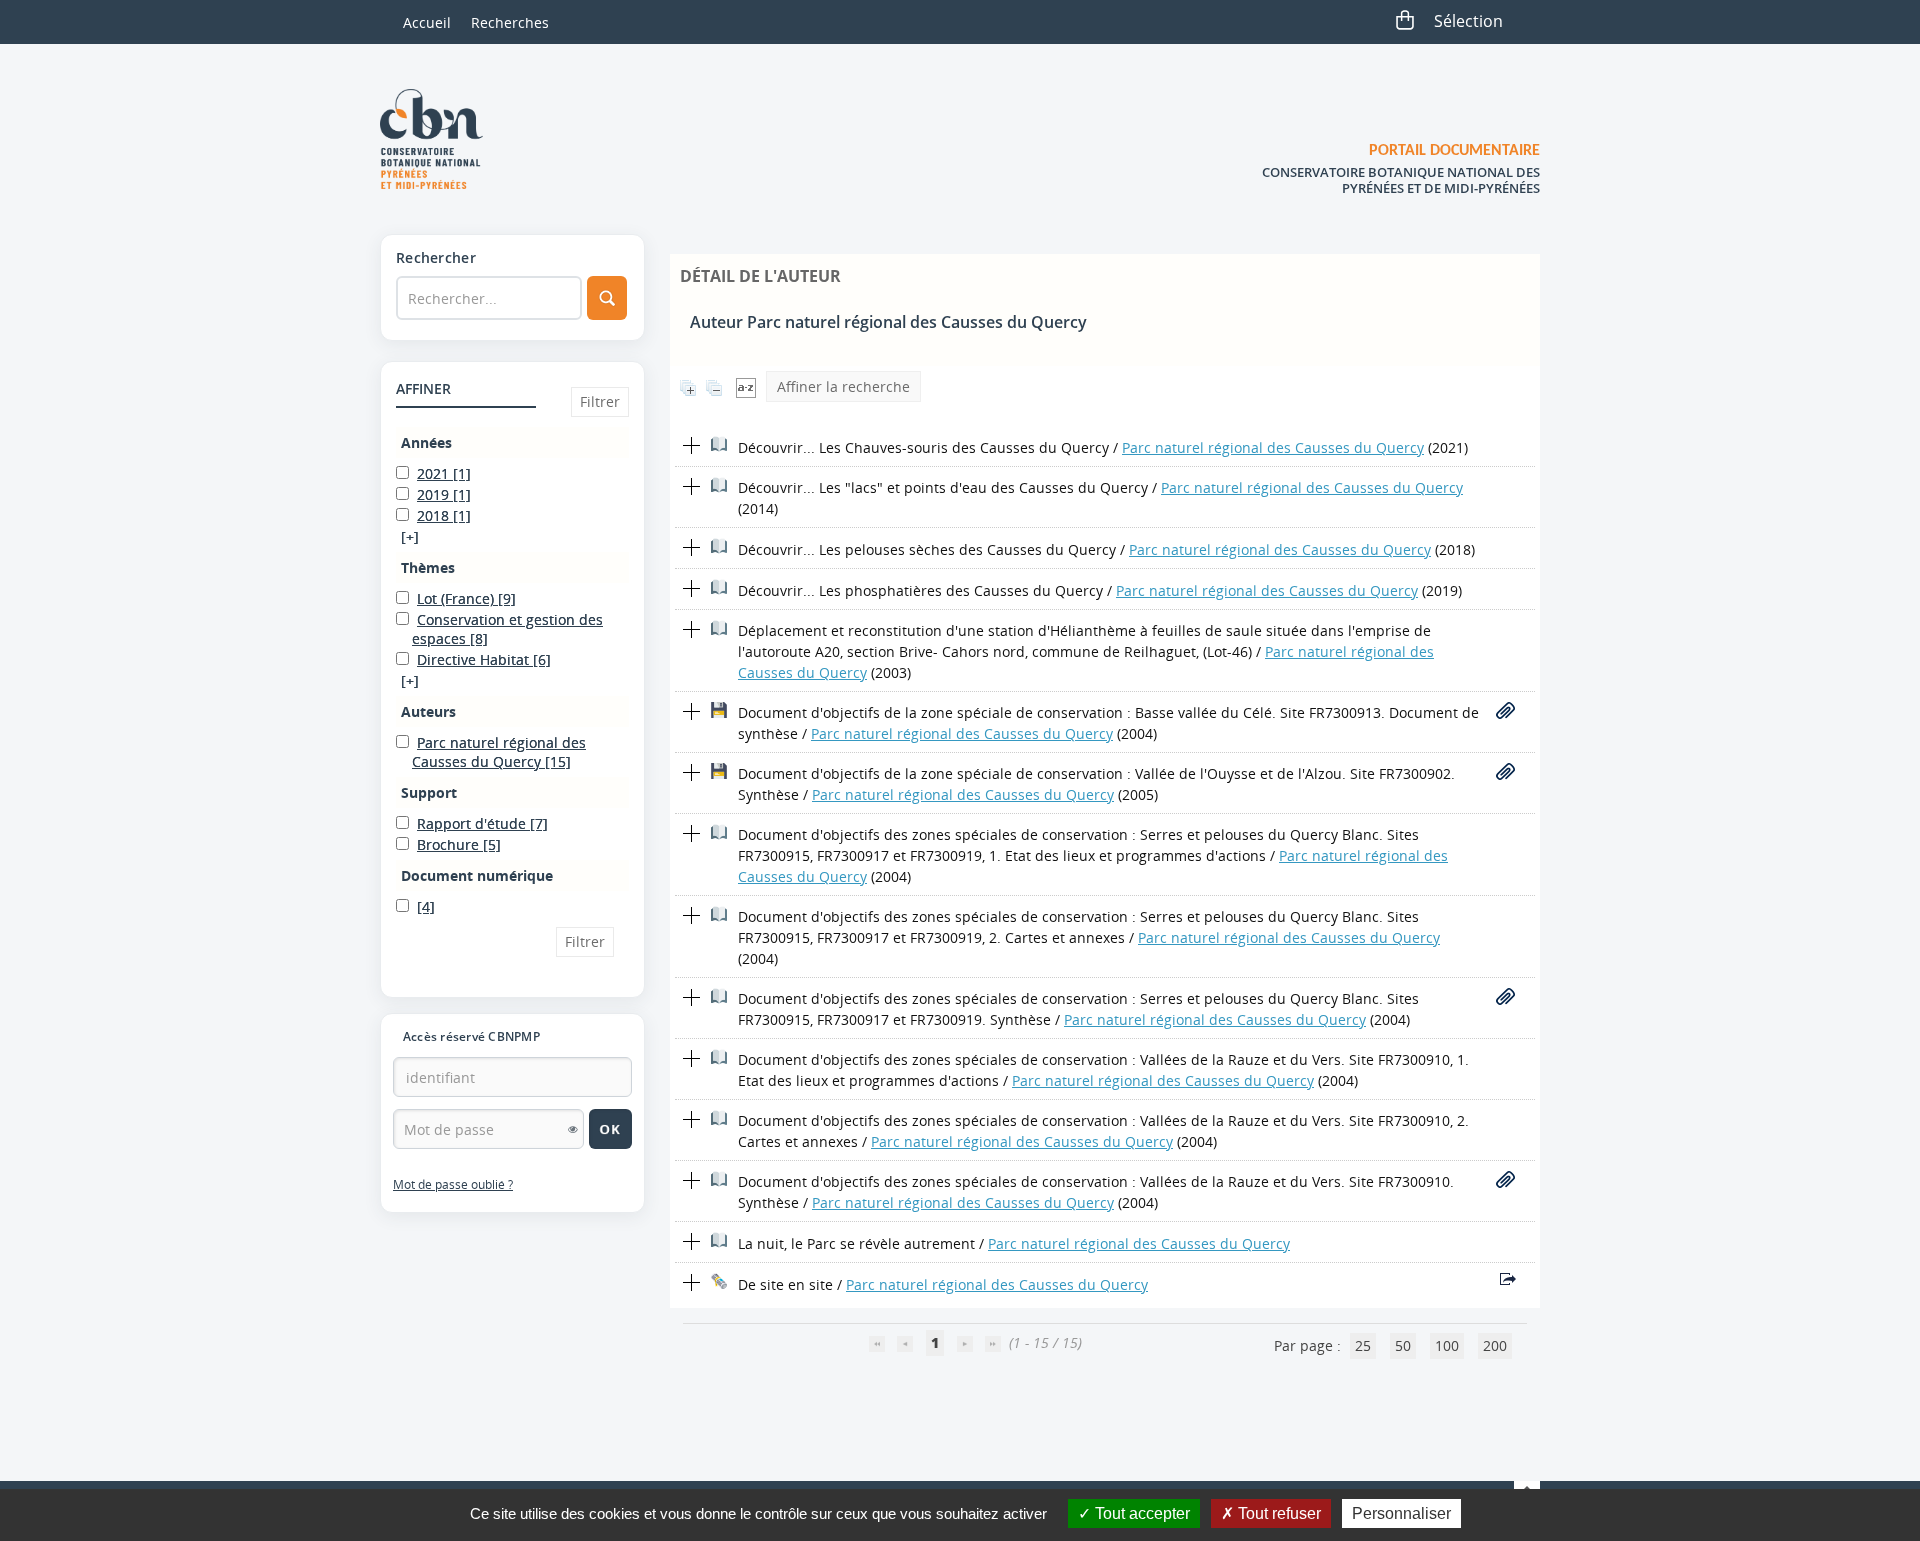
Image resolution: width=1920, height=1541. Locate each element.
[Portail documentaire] (439, 139)
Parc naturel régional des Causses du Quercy (1273, 447)
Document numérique (477, 875)
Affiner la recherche (843, 386)
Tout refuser (1277, 1513)
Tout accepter (1140, 1513)
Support (429, 792)
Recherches (510, 22)
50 (1403, 1345)
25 (1363, 1345)
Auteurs (428, 711)
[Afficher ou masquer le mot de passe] (573, 1129)
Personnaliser (1401, 1513)
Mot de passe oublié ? (453, 1184)
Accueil (427, 22)
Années (426, 442)
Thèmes (428, 567)
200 (1495, 1345)
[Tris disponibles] (746, 386)
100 (1447, 1345)
